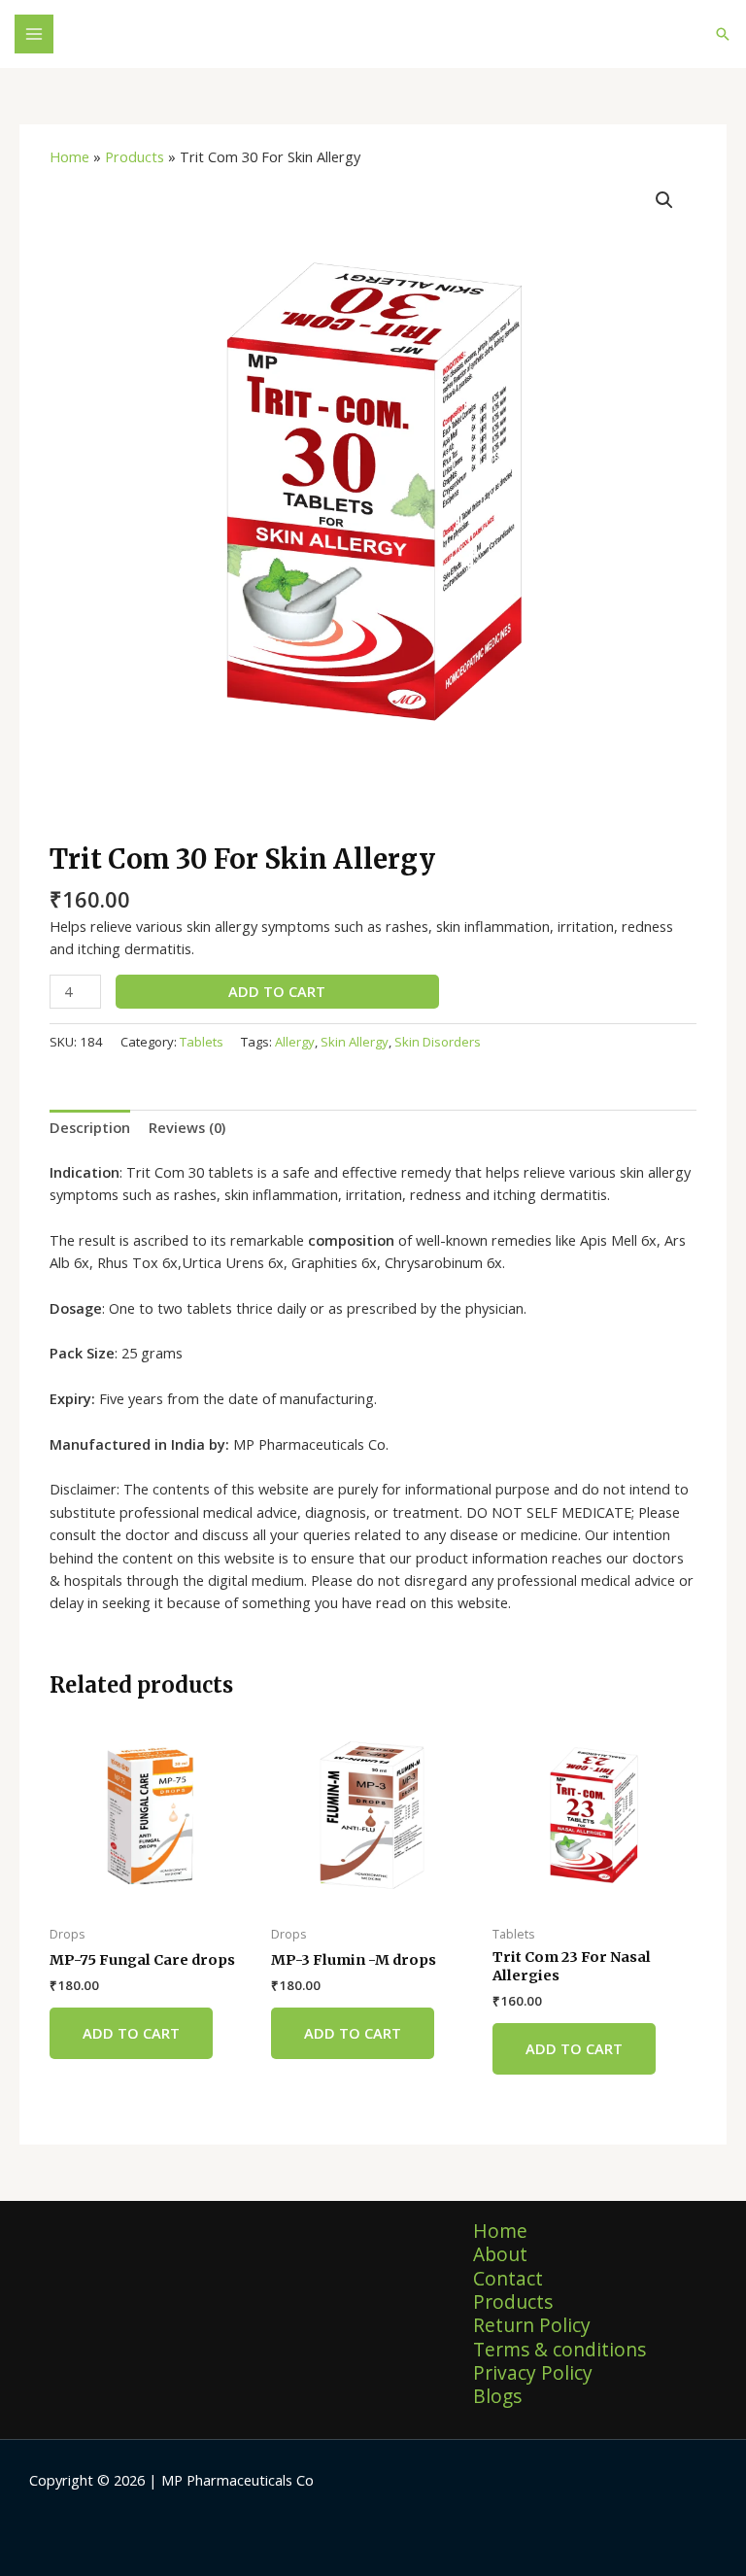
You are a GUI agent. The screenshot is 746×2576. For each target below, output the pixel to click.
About (500, 2254)
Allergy (295, 1042)
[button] (723, 34)
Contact (508, 2279)
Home (69, 156)
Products (135, 156)
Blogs (497, 2396)
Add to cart (277, 991)
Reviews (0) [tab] (187, 1127)
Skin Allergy (355, 1042)
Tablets (202, 1042)
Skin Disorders (438, 1042)
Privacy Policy (533, 2373)
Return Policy (532, 2325)
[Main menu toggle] (34, 34)
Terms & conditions (559, 2350)
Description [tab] (90, 1127)
